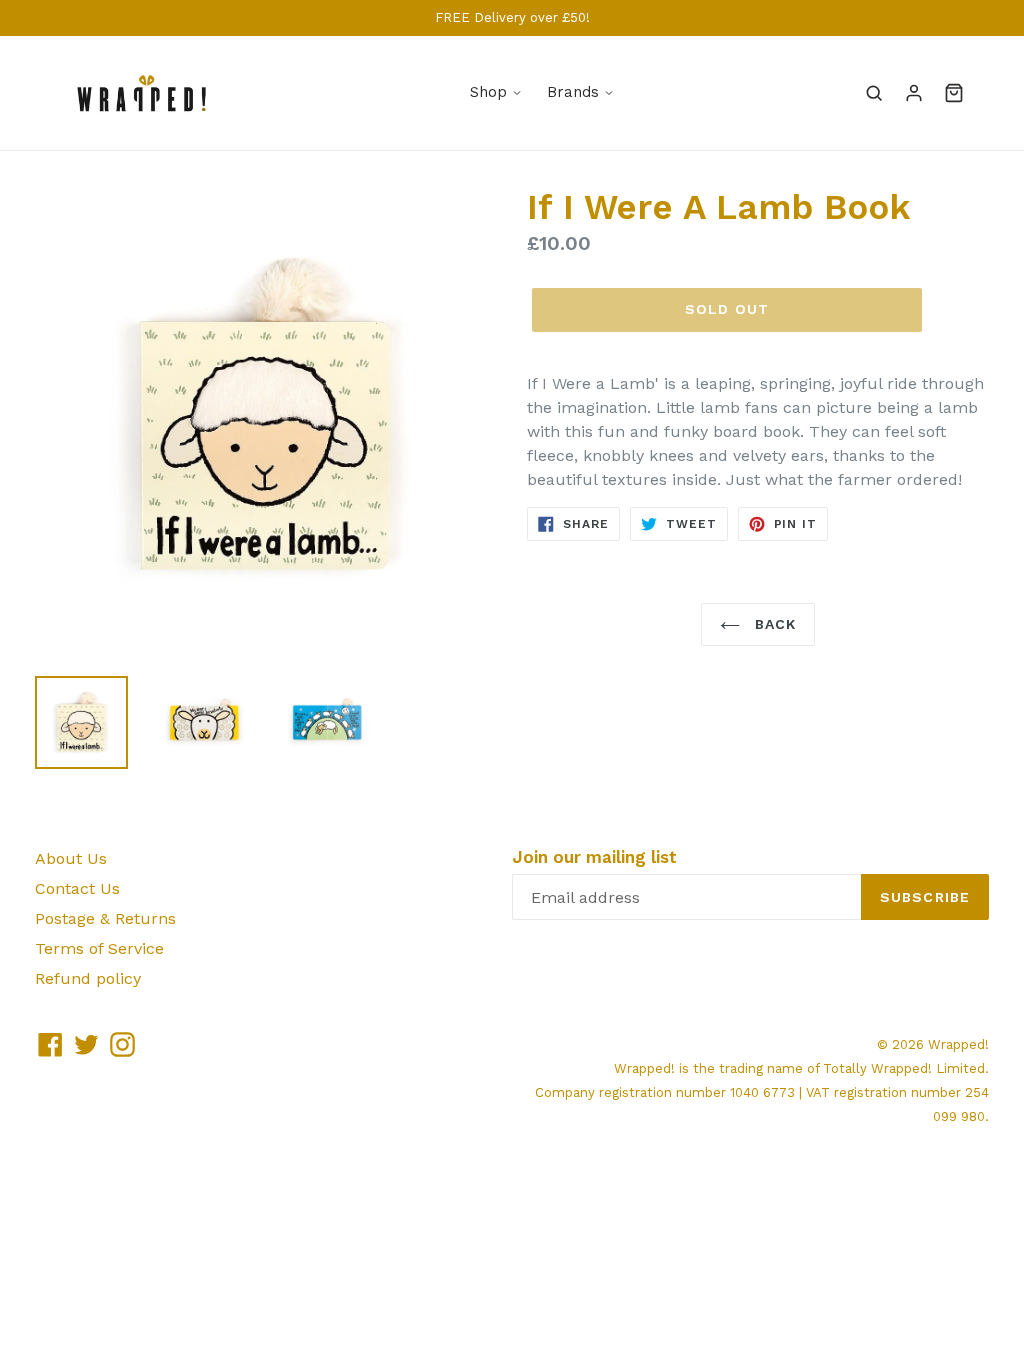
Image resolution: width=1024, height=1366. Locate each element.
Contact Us (77, 888)
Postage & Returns (105, 918)
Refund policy (88, 978)
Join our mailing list (594, 857)
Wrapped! (958, 1044)
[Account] (914, 93)
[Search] (874, 93)
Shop (488, 92)
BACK (773, 624)
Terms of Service (99, 948)
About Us (71, 858)
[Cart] (954, 93)
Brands (573, 92)
